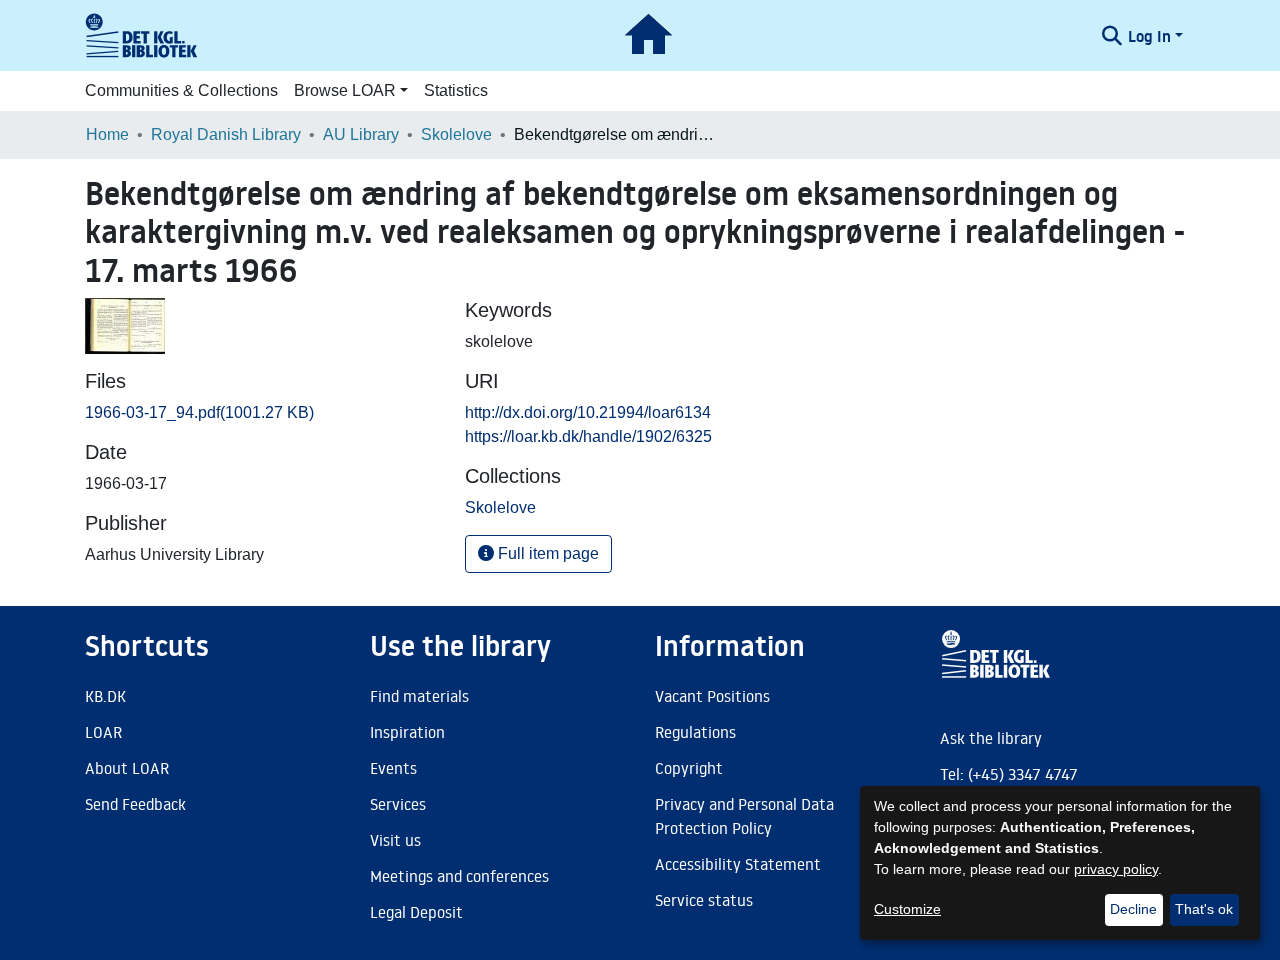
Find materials (419, 696)
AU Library (361, 134)
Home (107, 134)
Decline (1133, 909)
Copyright (689, 768)
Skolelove (456, 134)
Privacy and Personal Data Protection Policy (744, 816)
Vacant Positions (712, 696)
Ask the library (991, 738)
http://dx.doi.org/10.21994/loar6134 (588, 412)
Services (398, 804)
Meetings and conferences (459, 876)
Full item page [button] (546, 553)
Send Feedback (135, 804)
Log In (1149, 36)
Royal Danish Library (226, 134)
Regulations (695, 732)
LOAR (103, 732)
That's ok (1204, 909)
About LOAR (127, 768)
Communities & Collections (181, 90)
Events (393, 768)
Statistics (456, 90)
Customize (907, 909)
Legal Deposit (416, 912)
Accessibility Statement (738, 864)
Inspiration (407, 732)
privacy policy (1116, 869)
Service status (704, 900)
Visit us (395, 840)
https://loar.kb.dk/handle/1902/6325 (588, 436)
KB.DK (105, 696)
